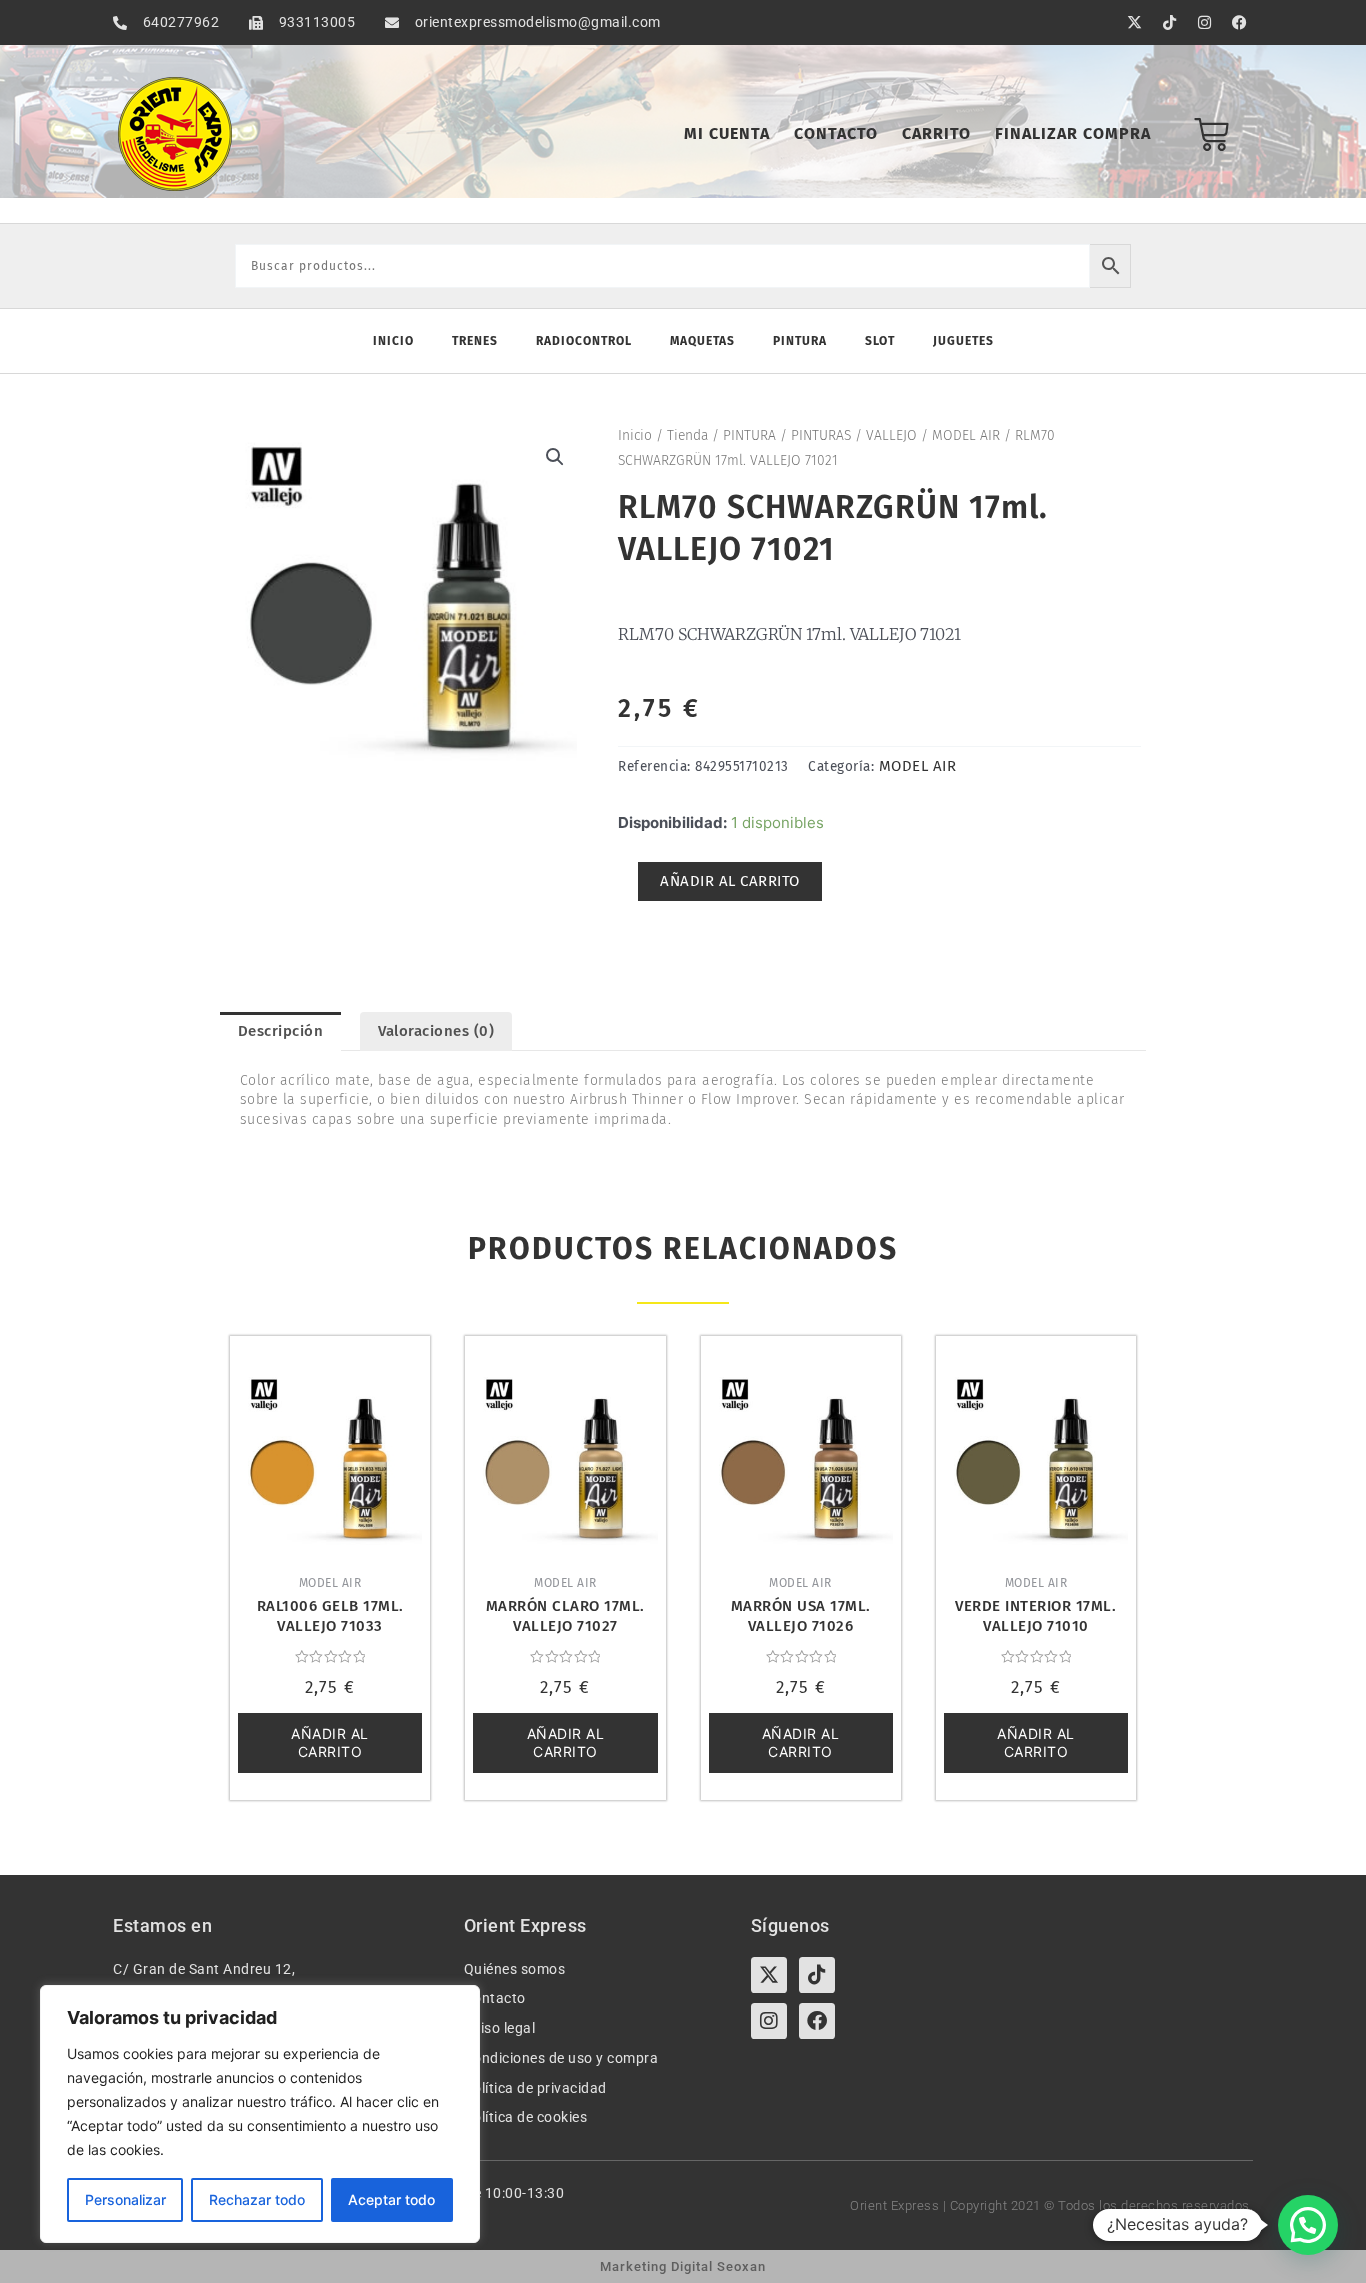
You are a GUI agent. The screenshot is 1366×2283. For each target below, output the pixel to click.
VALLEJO (891, 435)
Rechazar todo (257, 2199)
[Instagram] (769, 2021)
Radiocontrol (584, 341)
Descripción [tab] (281, 1031)
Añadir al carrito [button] (330, 1742)
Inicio (393, 341)
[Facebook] (817, 2021)
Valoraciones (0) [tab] (436, 1031)
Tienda (687, 435)
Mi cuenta (727, 133)
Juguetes (963, 341)
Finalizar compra (1073, 133)
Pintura (800, 341)
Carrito (936, 133)
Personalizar (125, 2199)
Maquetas (702, 341)
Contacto (836, 133)
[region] (260, 2114)
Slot (880, 341)
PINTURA (749, 435)
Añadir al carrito (730, 881)
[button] (555, 457)
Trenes (475, 341)
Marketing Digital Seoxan (683, 2266)
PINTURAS (821, 435)
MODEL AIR (966, 435)
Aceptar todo (391, 2199)
